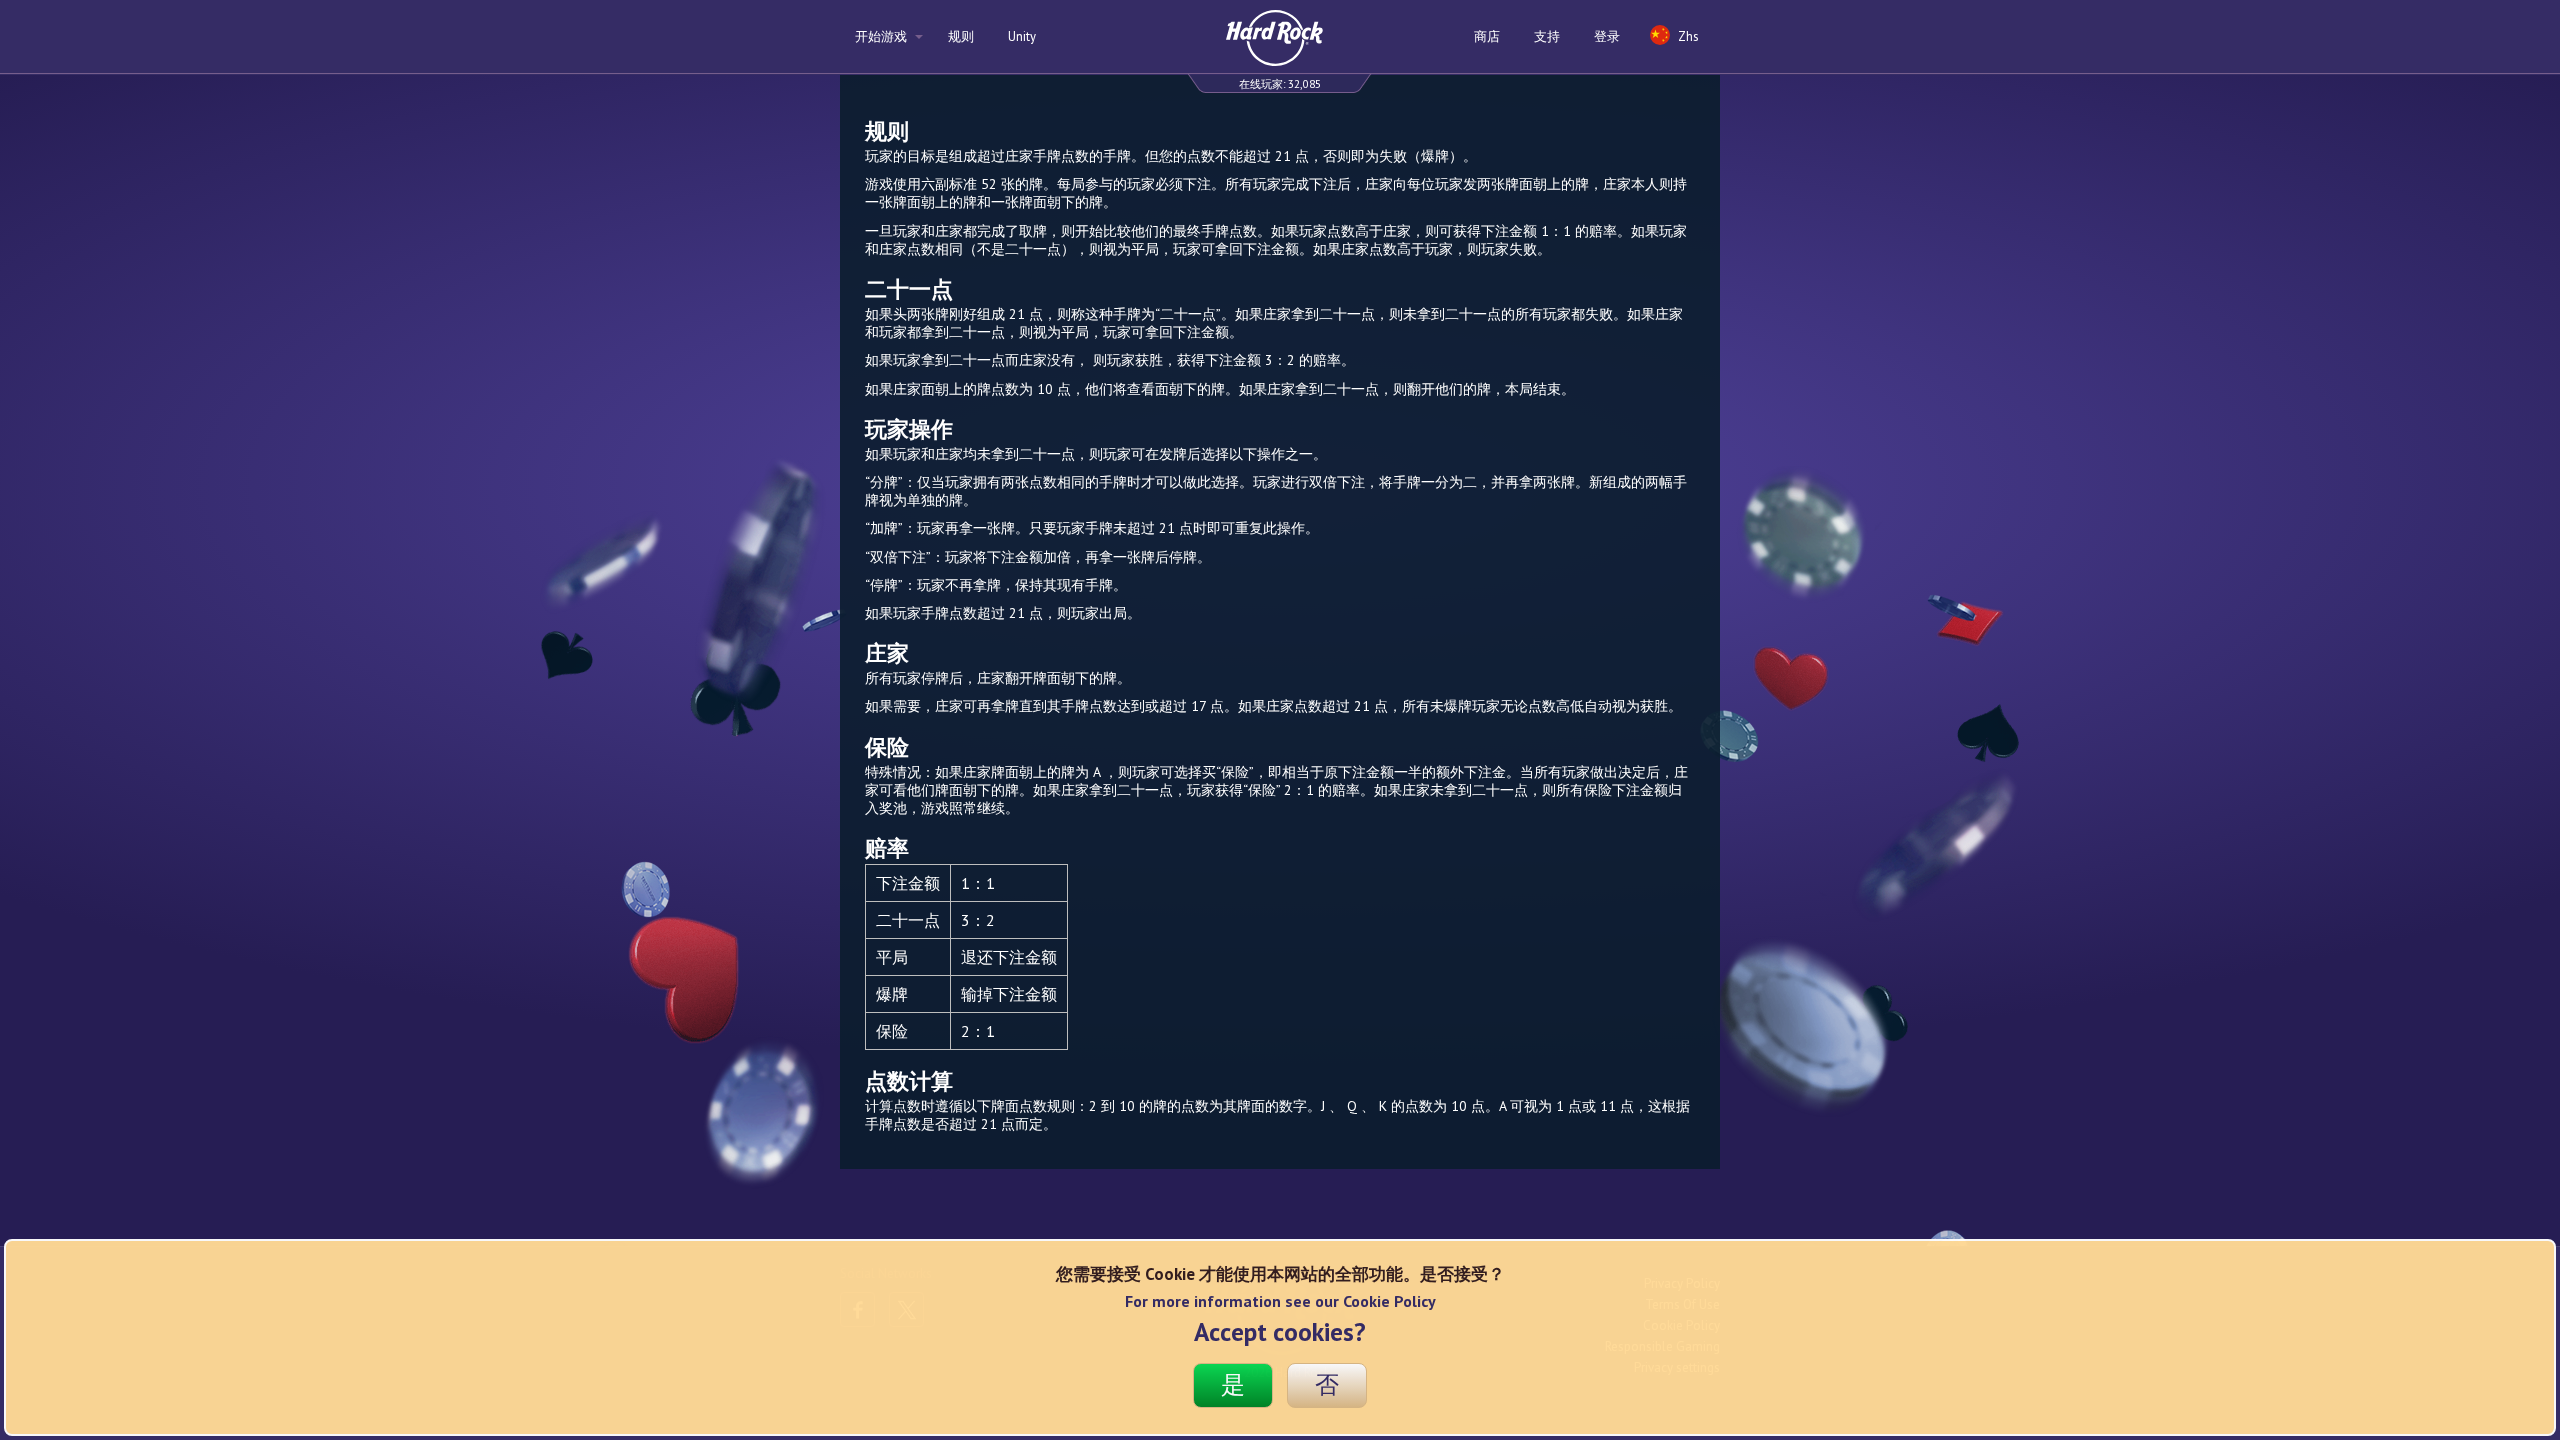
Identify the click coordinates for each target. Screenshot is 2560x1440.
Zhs (1687, 36)
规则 (961, 36)
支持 (1547, 36)
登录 (1607, 36)
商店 (1487, 36)
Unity (1022, 36)
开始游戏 (882, 36)
